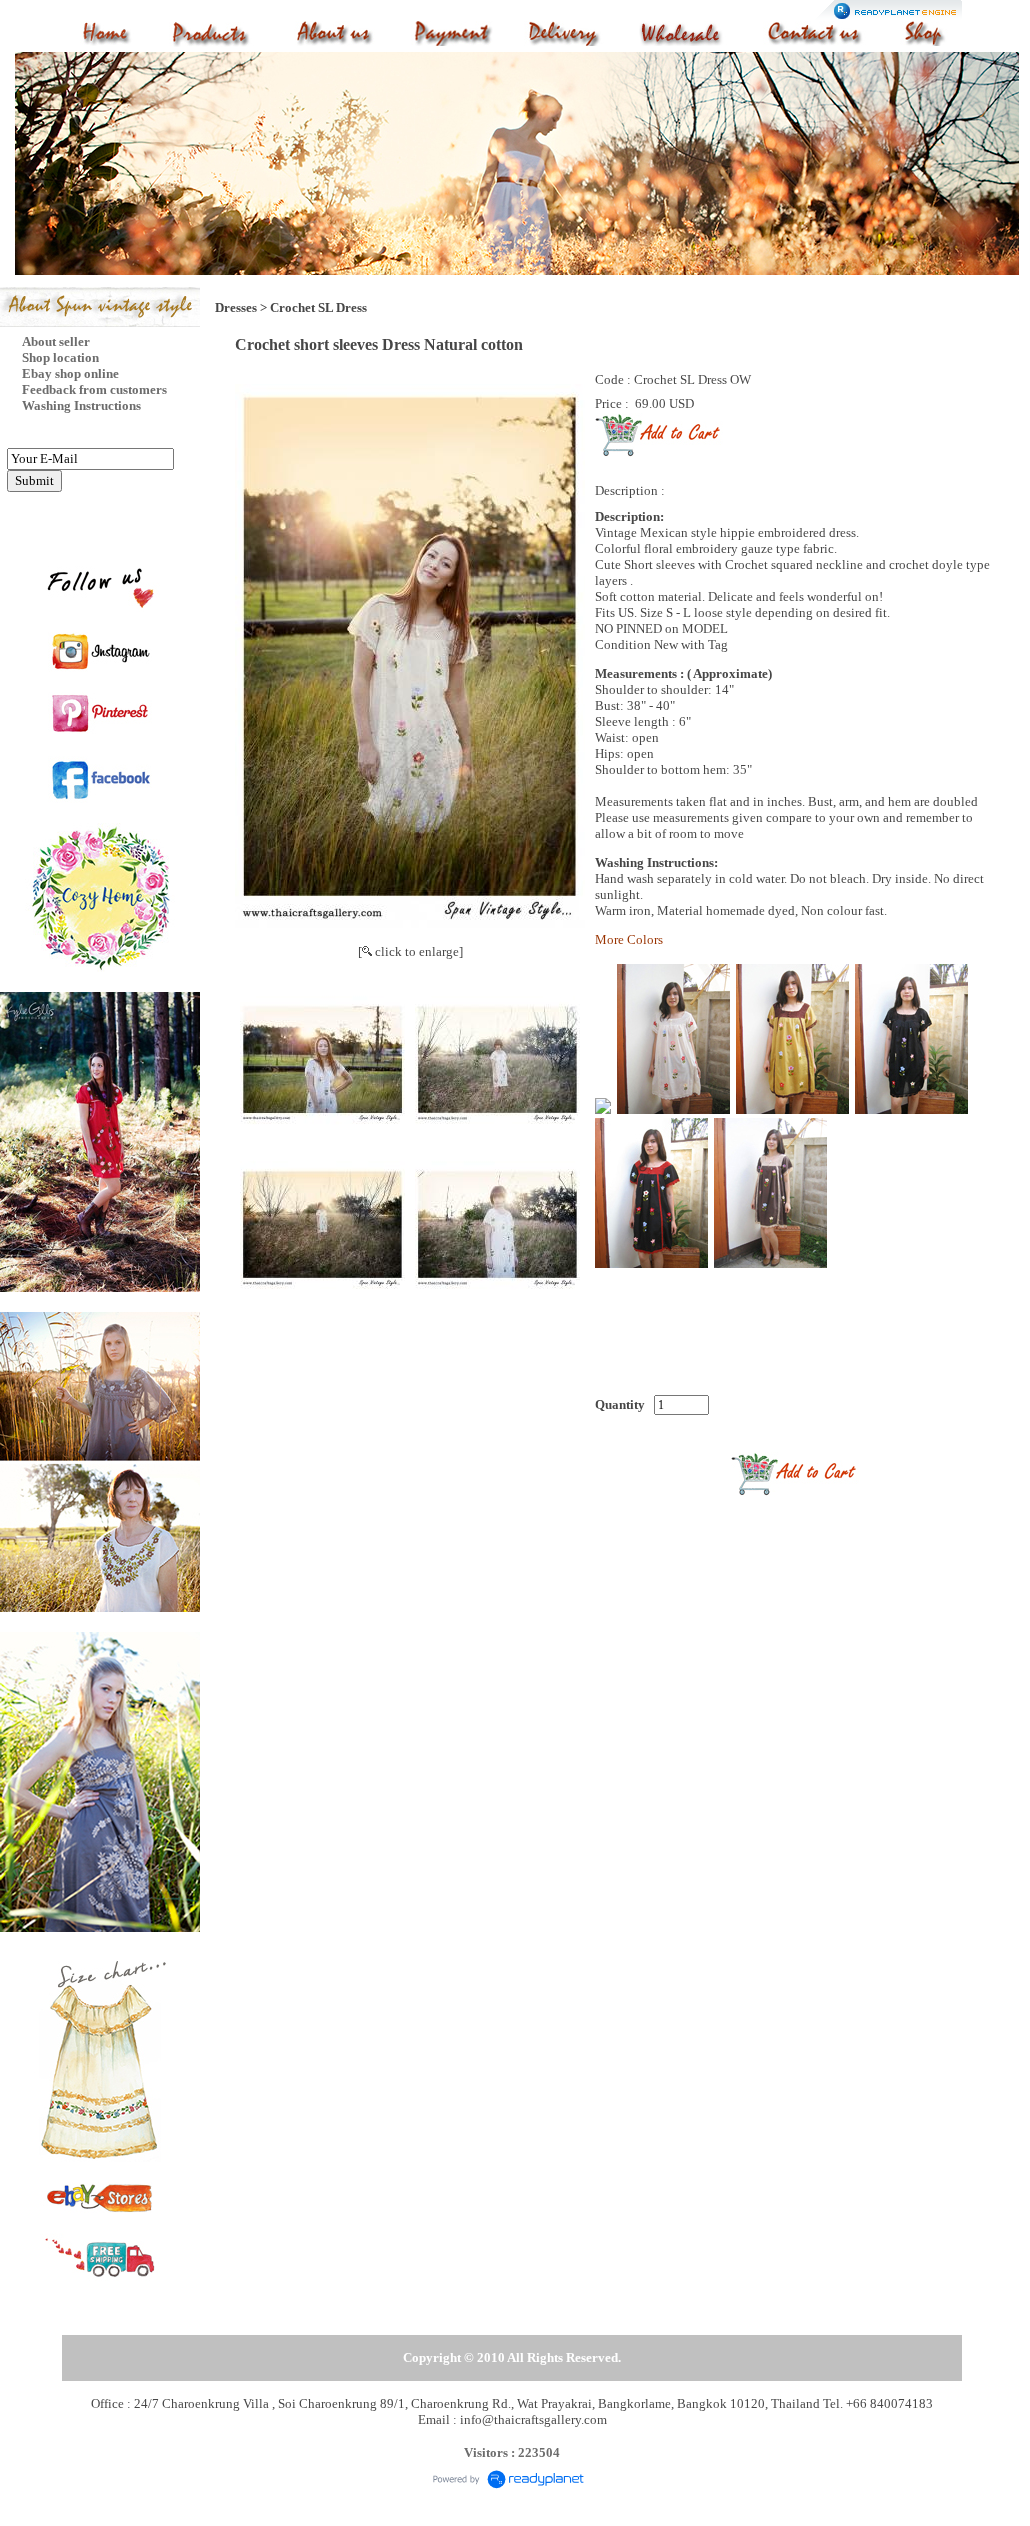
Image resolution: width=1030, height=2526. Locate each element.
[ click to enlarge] (410, 951)
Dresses (236, 307)
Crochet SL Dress (318, 307)
